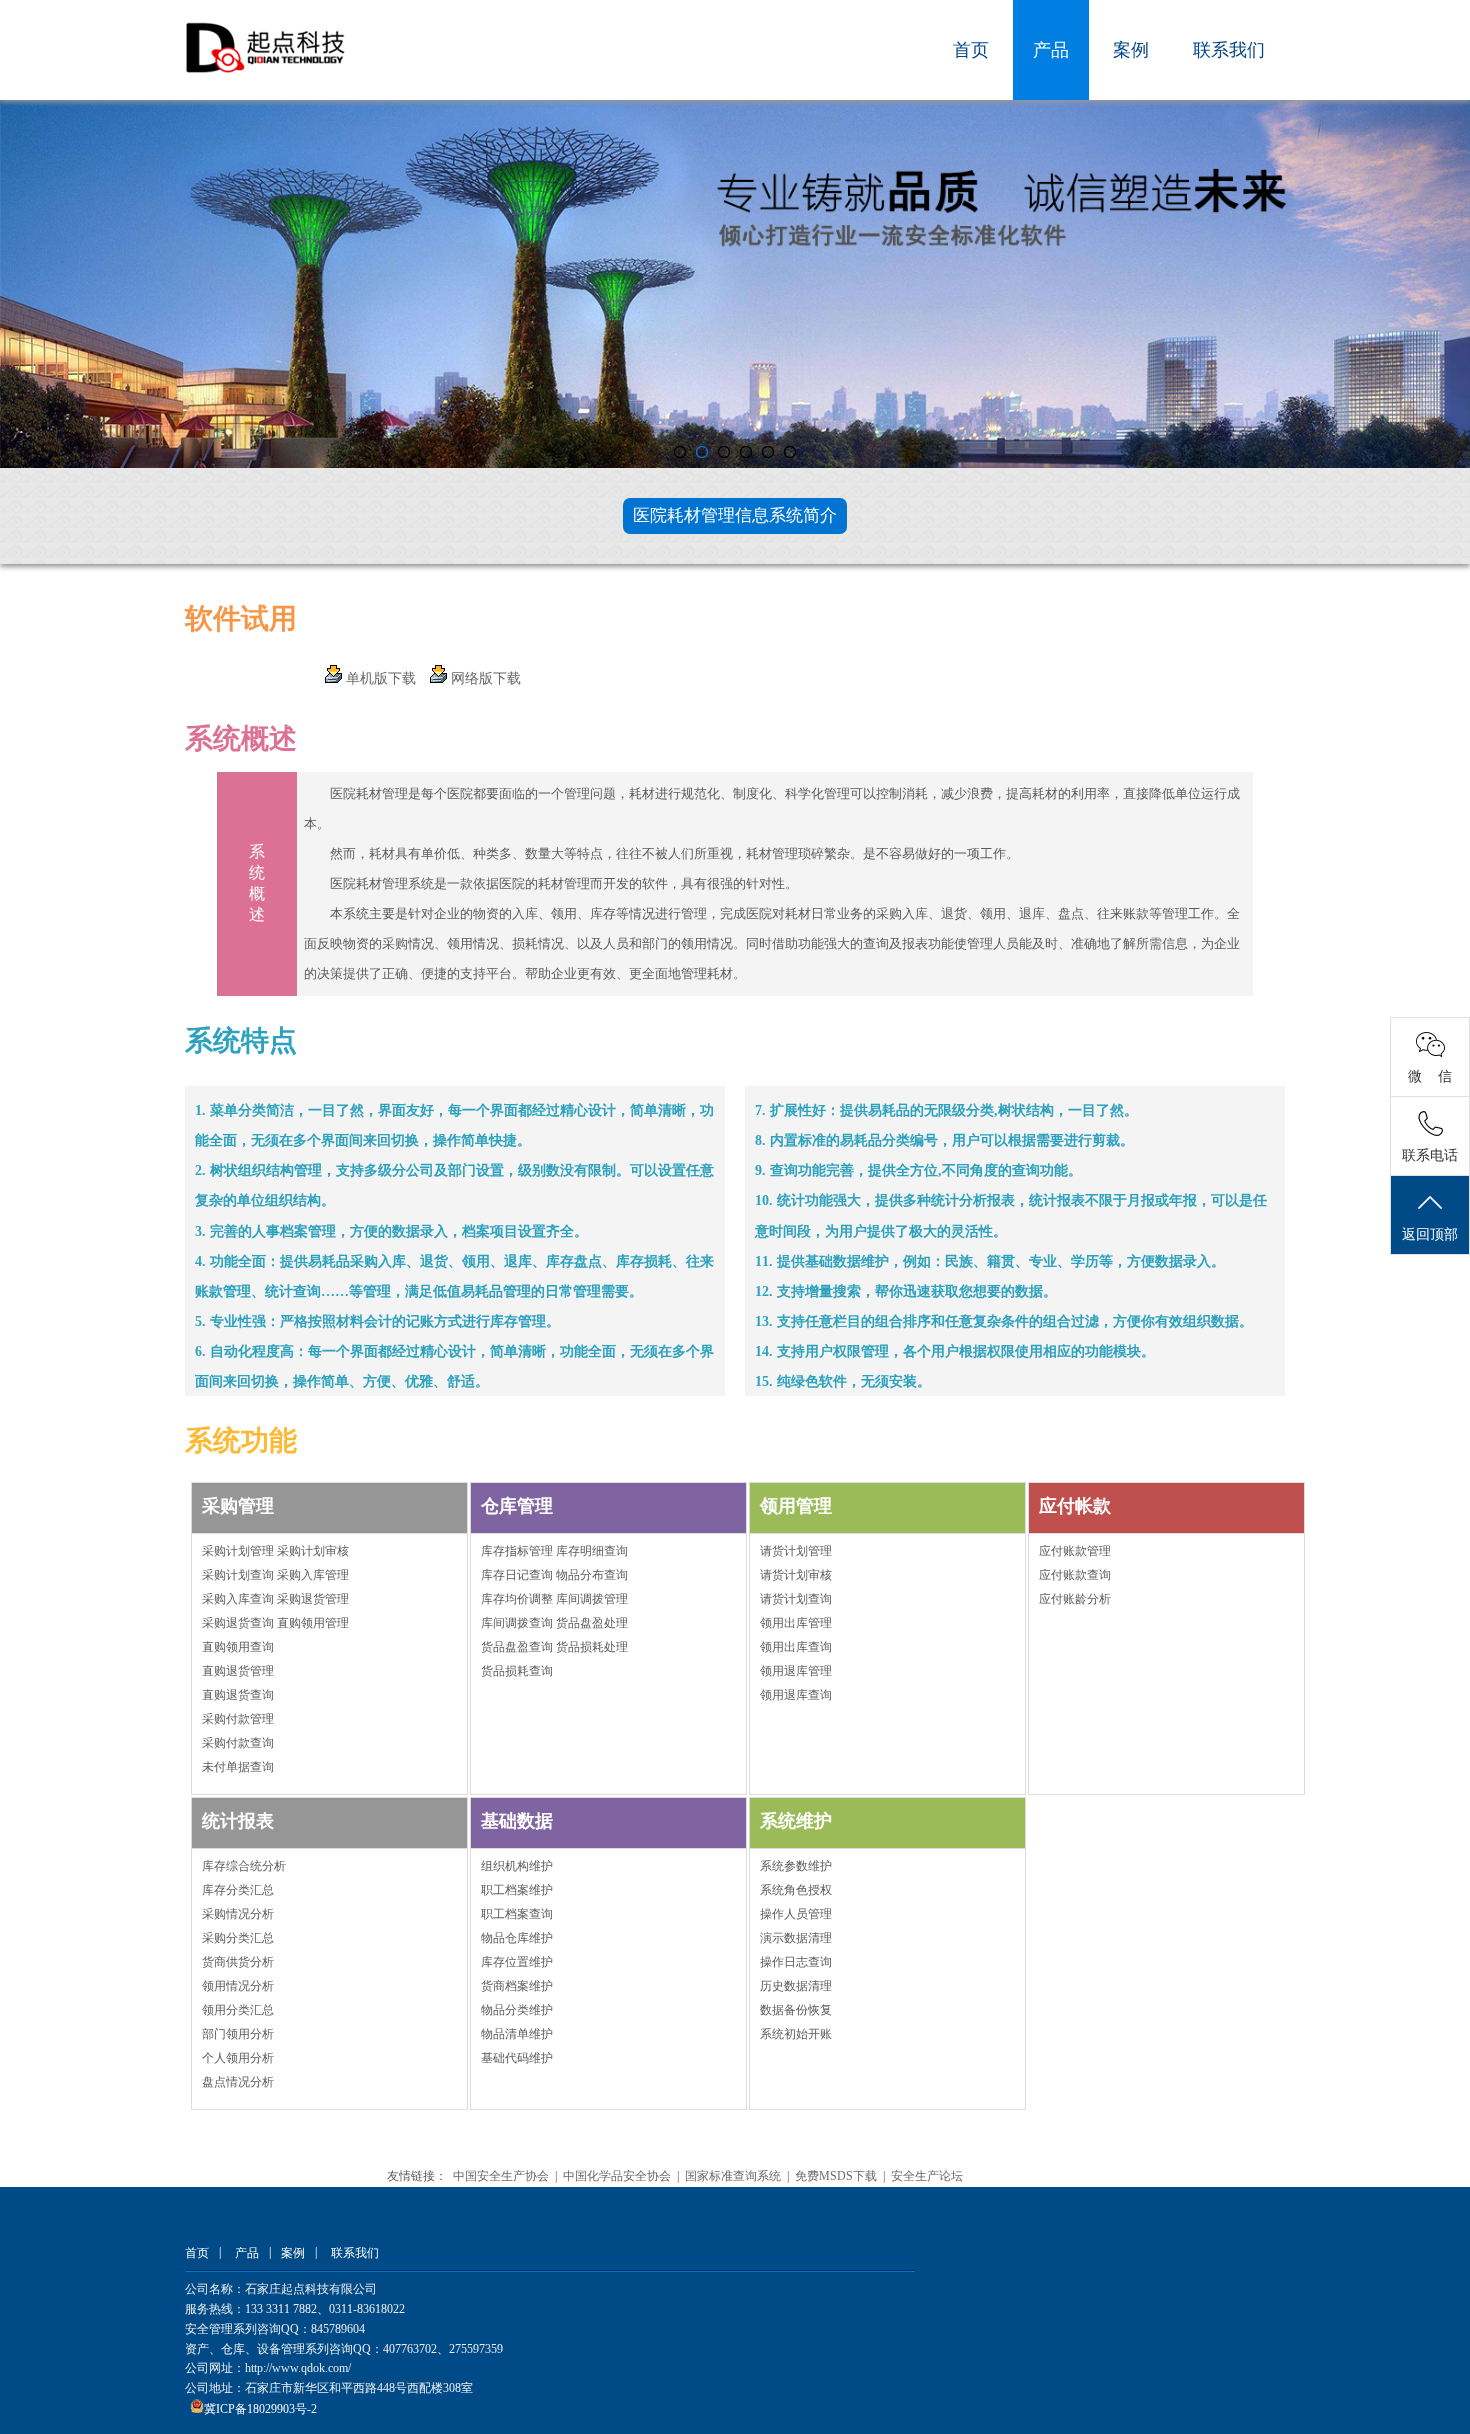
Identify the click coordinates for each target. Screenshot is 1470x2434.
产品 (1051, 50)
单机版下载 (379, 678)
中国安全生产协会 (501, 2176)
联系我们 (1229, 50)
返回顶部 (1430, 1234)
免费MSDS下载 (836, 2176)
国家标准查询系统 (733, 2176)
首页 (971, 50)
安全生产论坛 (927, 2176)
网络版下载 (484, 678)
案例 (1131, 50)
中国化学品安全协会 (617, 2176)
